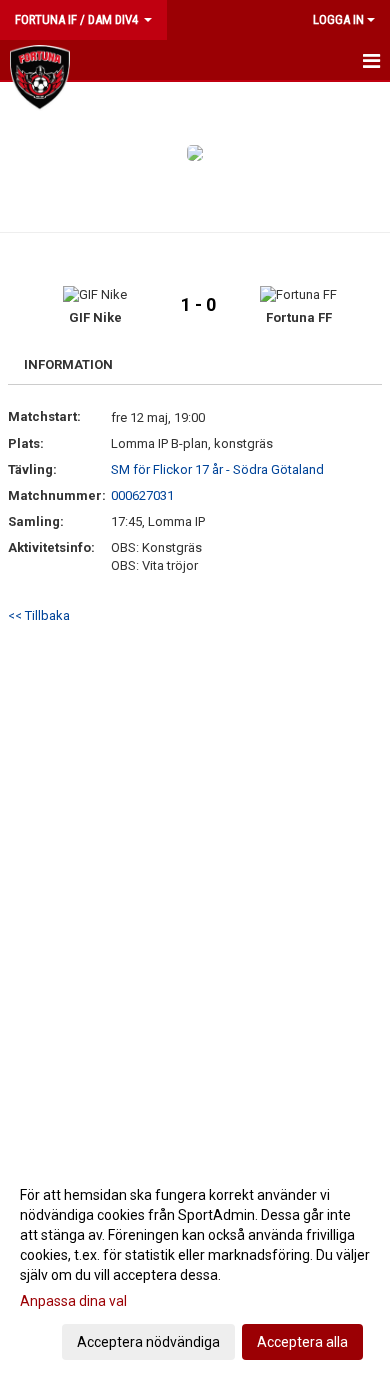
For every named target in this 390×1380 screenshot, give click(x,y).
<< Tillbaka (39, 615)
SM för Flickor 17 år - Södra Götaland (217, 469)
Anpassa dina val (73, 1301)
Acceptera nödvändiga (148, 1342)
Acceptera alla (302, 1342)
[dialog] (195, 1267)
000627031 (142, 495)
